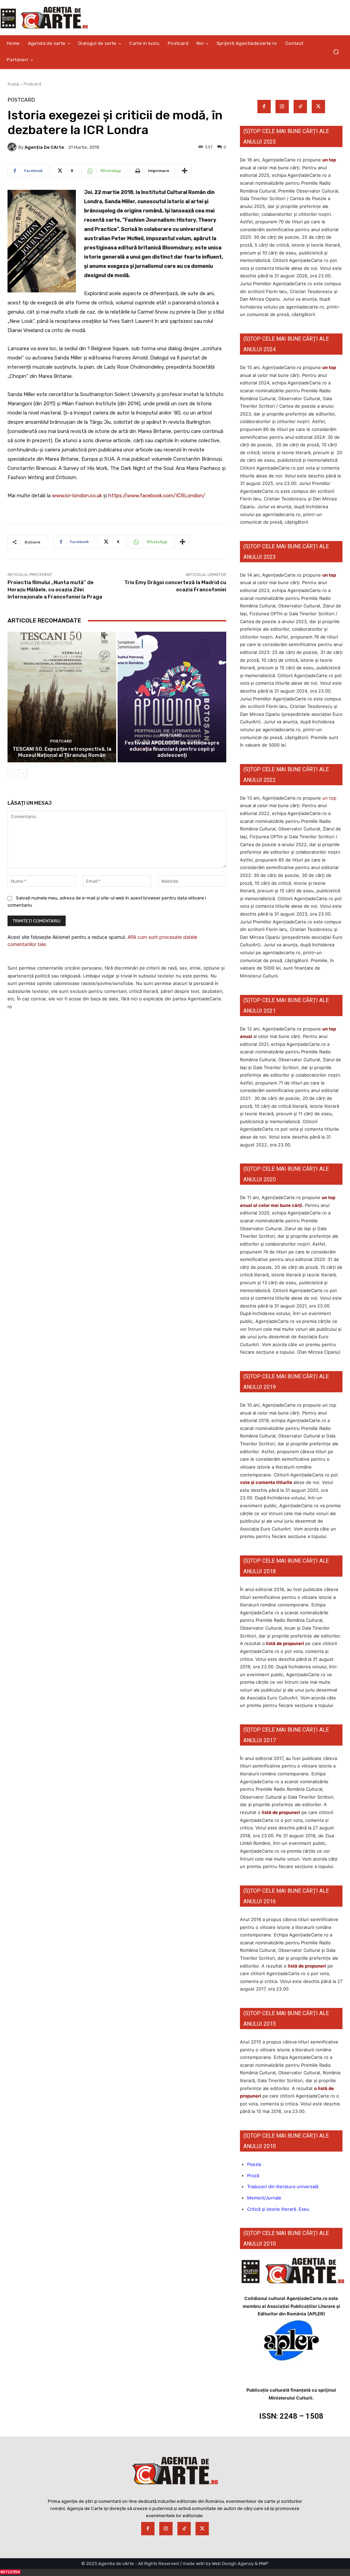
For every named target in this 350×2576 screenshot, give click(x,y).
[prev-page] (12, 774)
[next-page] (23, 774)
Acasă (13, 84)
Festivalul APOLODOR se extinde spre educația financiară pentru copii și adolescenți (172, 749)
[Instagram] (282, 107)
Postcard (32, 84)
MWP (264, 2564)
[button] (336, 52)
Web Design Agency (233, 2564)
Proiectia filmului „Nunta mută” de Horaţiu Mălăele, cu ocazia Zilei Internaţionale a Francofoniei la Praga (55, 590)
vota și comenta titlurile (266, 1482)
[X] (318, 107)
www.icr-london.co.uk (77, 496)
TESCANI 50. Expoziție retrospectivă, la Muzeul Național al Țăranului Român (62, 752)
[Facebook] (264, 107)
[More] (185, 171)
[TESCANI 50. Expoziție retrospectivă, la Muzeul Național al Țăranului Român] (62, 697)
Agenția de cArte (44, 147)
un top (329, 160)
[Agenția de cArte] (13, 147)
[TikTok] (300, 107)
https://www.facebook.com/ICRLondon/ (157, 496)
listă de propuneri (285, 1643)
